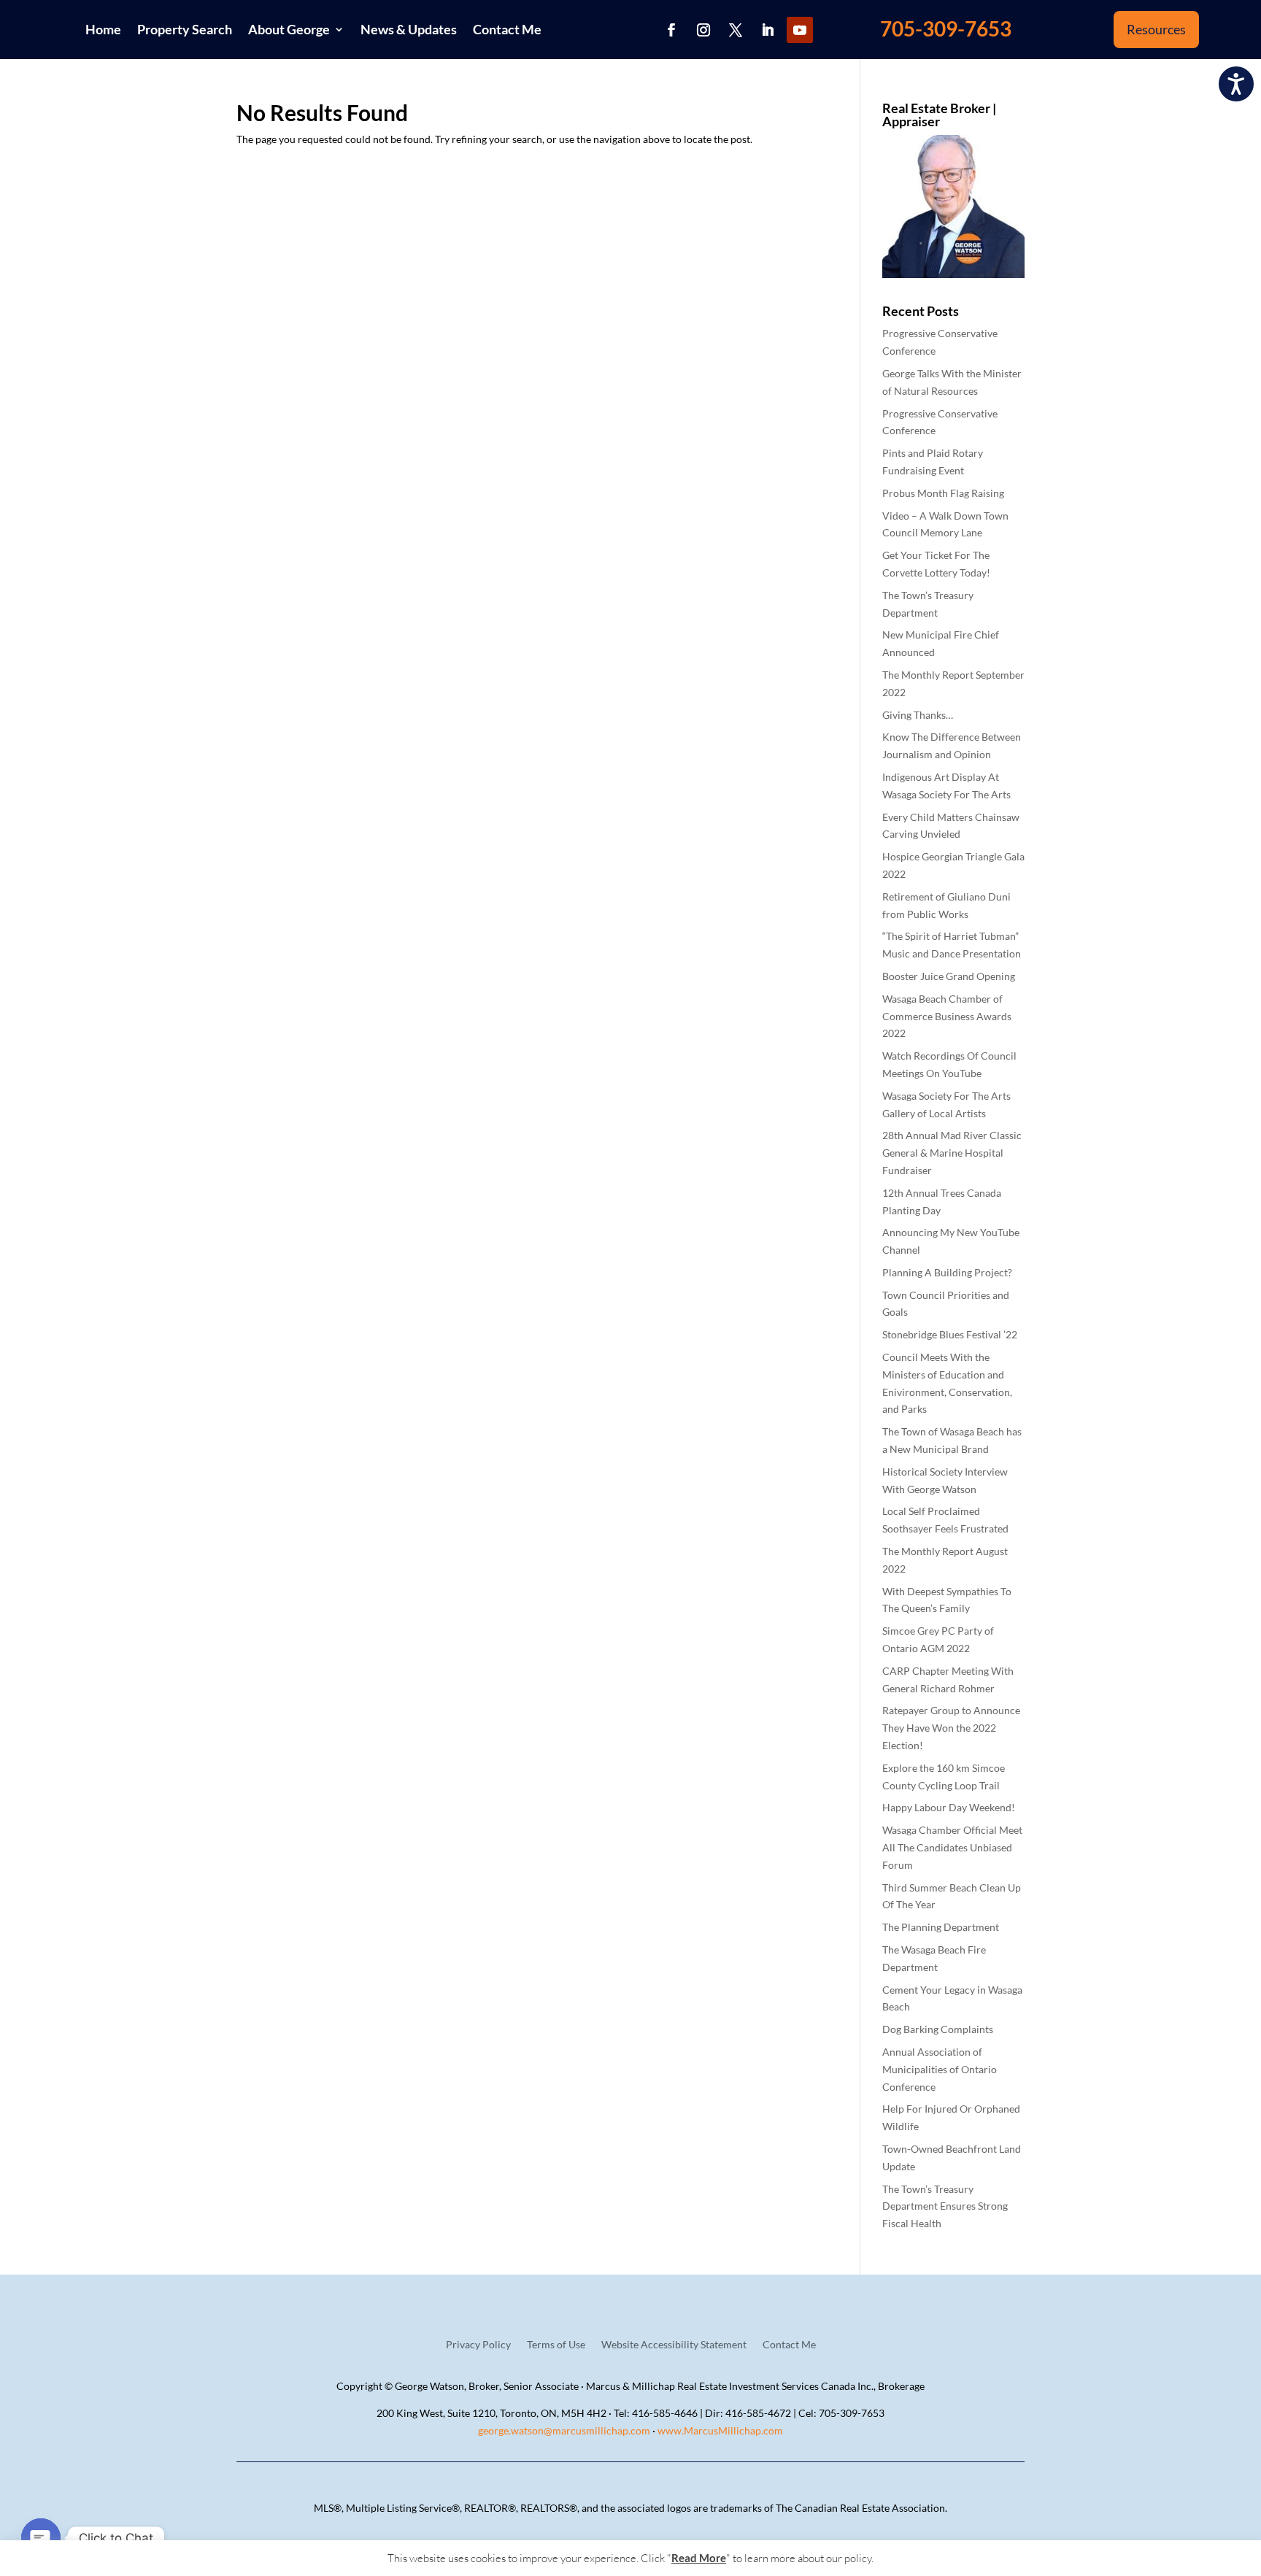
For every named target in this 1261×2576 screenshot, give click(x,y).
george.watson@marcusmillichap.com (564, 2430)
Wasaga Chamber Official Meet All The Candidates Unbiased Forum (952, 1847)
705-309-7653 (946, 28)
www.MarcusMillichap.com (720, 2430)
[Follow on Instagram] (703, 30)
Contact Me (507, 29)
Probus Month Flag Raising (943, 493)
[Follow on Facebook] (671, 30)
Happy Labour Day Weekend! (949, 1807)
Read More (699, 2558)
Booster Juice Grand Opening (949, 976)
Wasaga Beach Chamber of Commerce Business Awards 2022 (947, 1016)
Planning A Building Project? (947, 1272)
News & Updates (409, 29)
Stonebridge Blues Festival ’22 (950, 1334)
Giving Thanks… (918, 715)
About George (289, 29)
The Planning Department (941, 1927)
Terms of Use (556, 2345)
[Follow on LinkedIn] (768, 30)
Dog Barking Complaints (938, 2029)
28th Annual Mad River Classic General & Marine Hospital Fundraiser (952, 1153)
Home (103, 29)
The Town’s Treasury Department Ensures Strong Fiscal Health (945, 2206)
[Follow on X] (736, 30)
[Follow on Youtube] (800, 30)
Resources (1156, 29)
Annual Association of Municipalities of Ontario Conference (940, 2069)
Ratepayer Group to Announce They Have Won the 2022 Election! (951, 1728)
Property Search (185, 29)
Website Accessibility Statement (674, 2345)
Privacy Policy (478, 2345)
